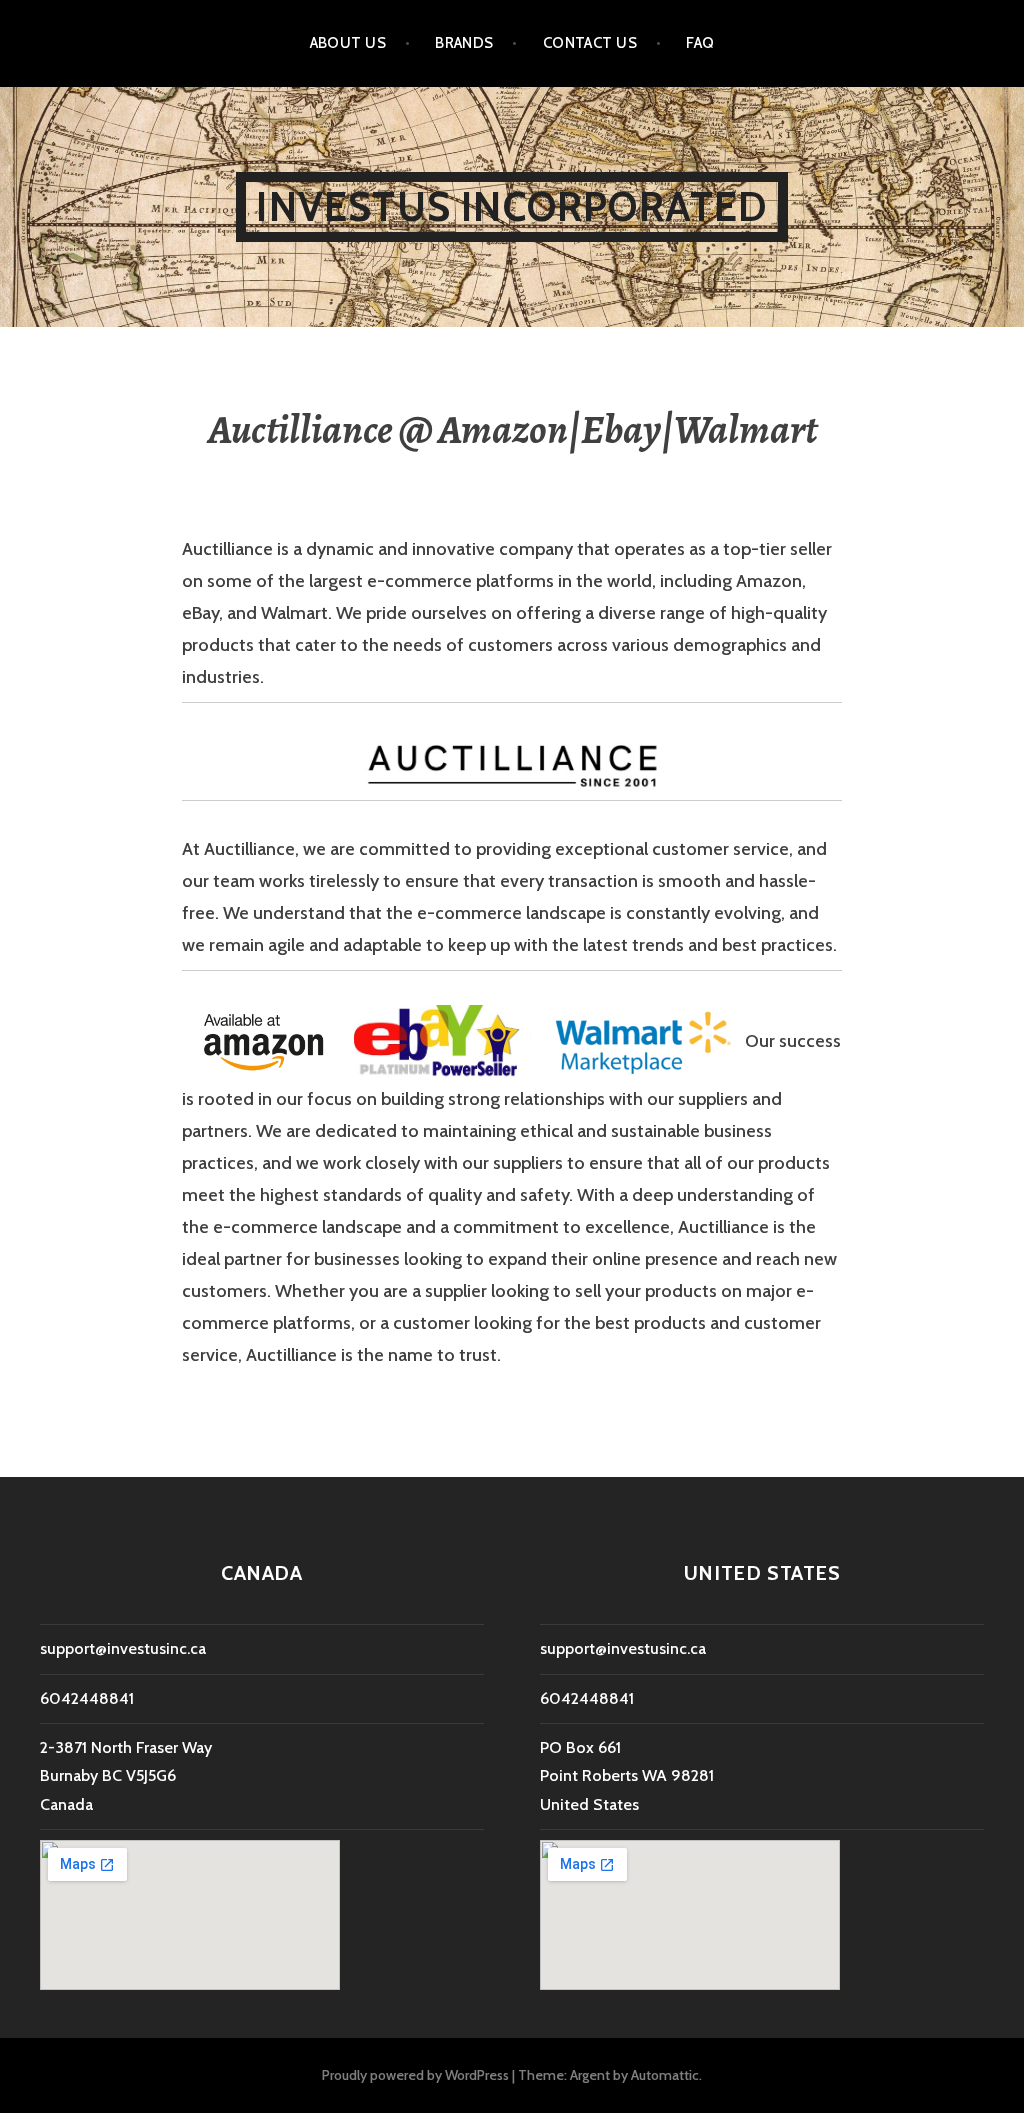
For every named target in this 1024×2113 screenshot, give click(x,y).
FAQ (700, 43)
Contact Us (590, 43)
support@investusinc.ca (123, 1648)
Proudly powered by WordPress (415, 2075)
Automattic (665, 2075)
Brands (464, 43)
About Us (348, 43)
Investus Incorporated (511, 206)
